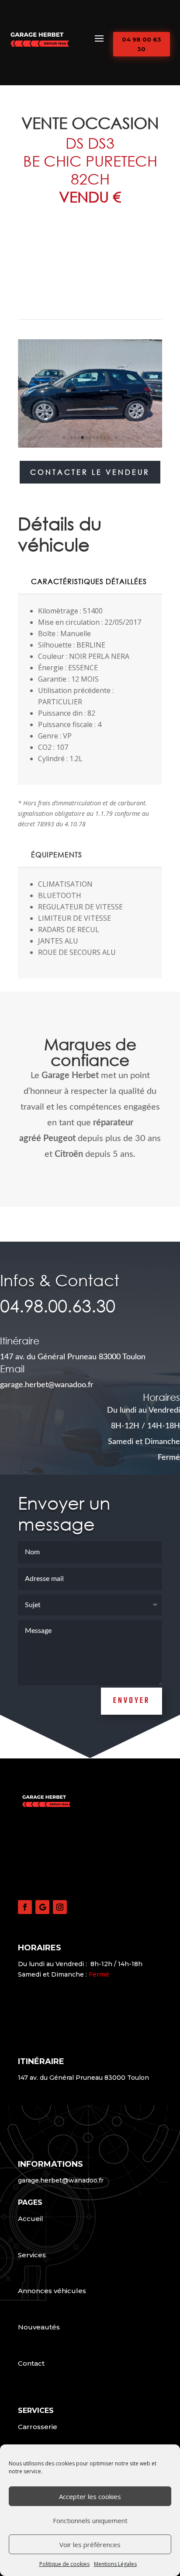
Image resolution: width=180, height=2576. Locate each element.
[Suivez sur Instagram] (60, 1907)
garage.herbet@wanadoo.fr (61, 2180)
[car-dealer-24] (90, 447)
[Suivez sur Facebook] (25, 1907)
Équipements (57, 855)
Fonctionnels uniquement (90, 2520)
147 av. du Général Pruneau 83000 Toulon (73, 1357)
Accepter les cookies (90, 2496)
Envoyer (132, 1701)
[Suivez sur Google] (42, 1907)
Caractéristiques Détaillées (89, 581)
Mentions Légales (115, 2564)
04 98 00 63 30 (142, 44)
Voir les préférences (90, 2545)
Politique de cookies (64, 2564)
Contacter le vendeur (90, 472)
